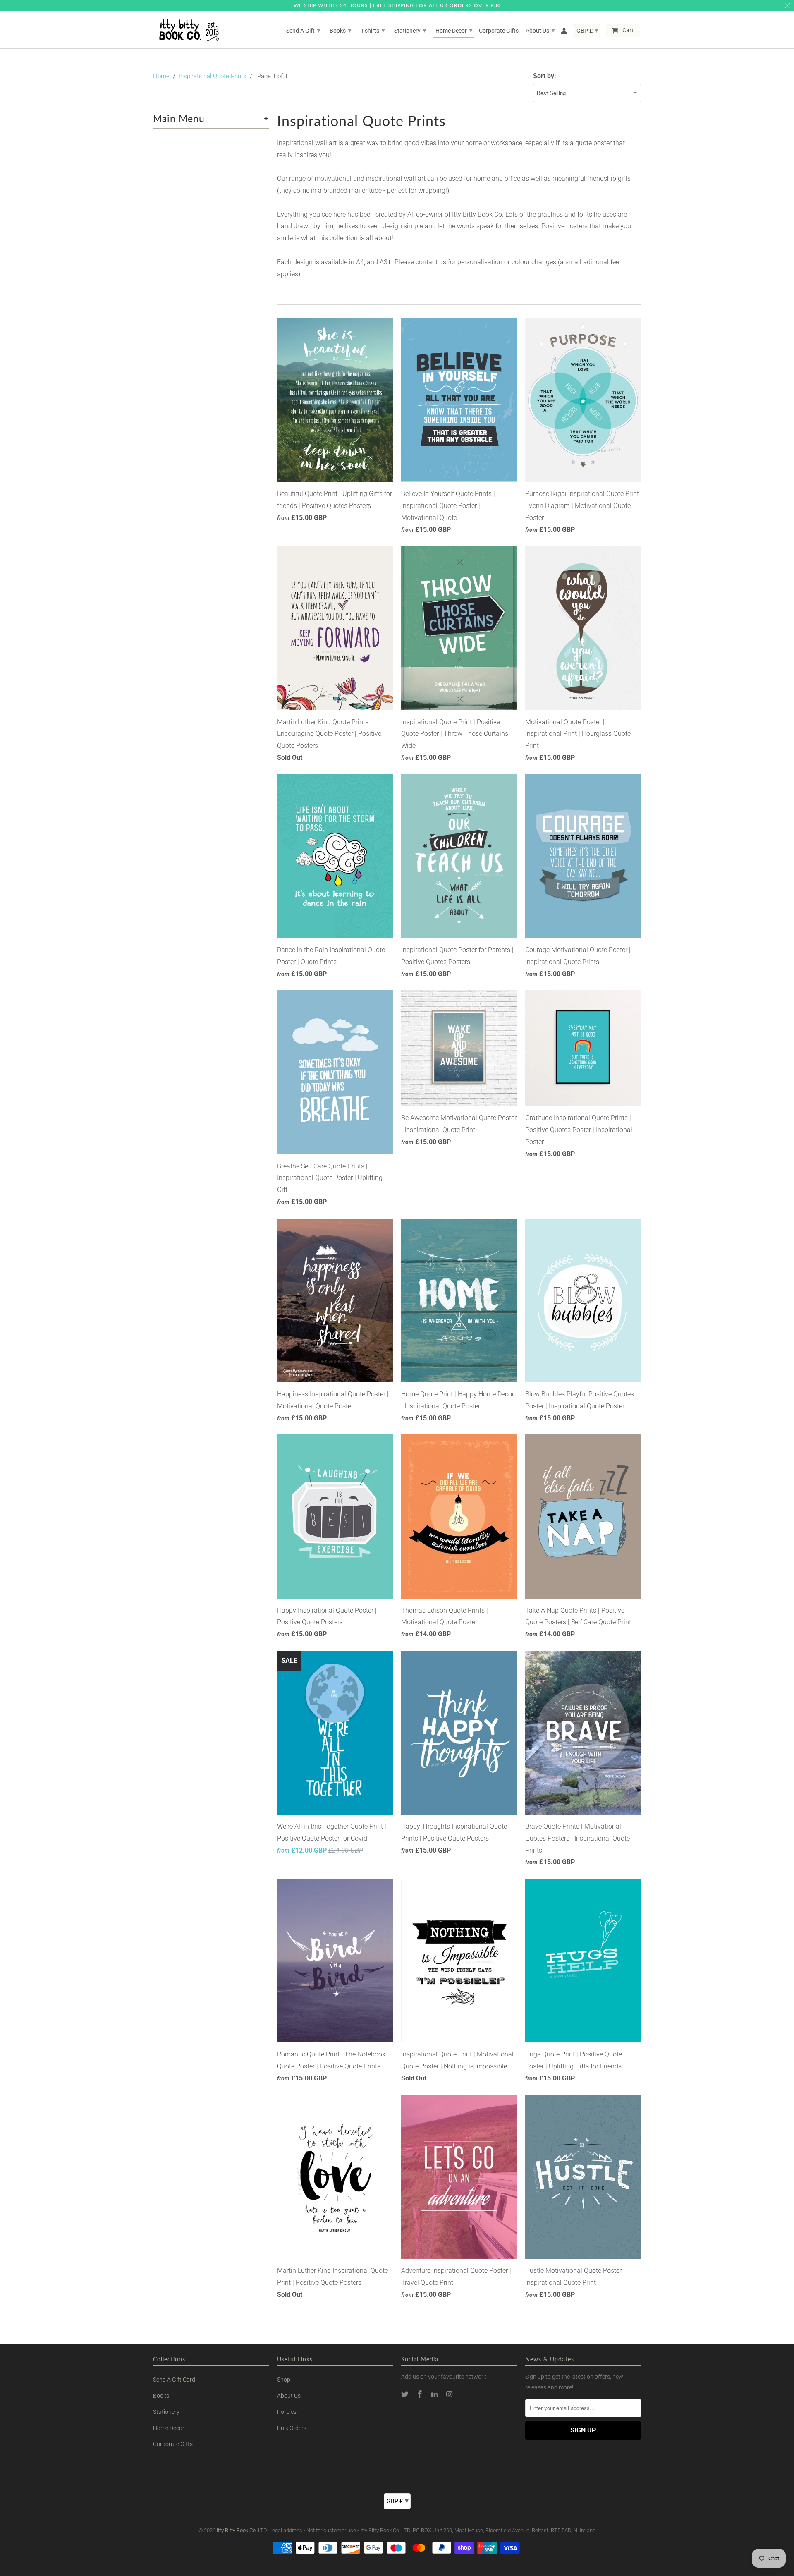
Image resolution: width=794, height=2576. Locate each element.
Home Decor (169, 2428)
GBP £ (398, 2501)
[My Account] (565, 32)
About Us (289, 2396)
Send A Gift (303, 30)
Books (161, 2396)
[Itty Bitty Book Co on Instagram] (450, 2394)
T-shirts (373, 30)
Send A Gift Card (174, 2380)
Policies (287, 2412)
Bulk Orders (292, 2428)
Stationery (166, 2412)
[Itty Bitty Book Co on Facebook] (421, 2394)
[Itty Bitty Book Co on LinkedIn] (435, 2394)
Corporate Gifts (173, 2444)
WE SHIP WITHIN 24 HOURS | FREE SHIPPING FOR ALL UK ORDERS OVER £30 (397, 5)
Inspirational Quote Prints (213, 76)
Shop (284, 2380)
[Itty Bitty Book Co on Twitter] (406, 2394)
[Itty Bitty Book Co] (188, 30)
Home (161, 76)
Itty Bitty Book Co (236, 2530)
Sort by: (545, 76)
